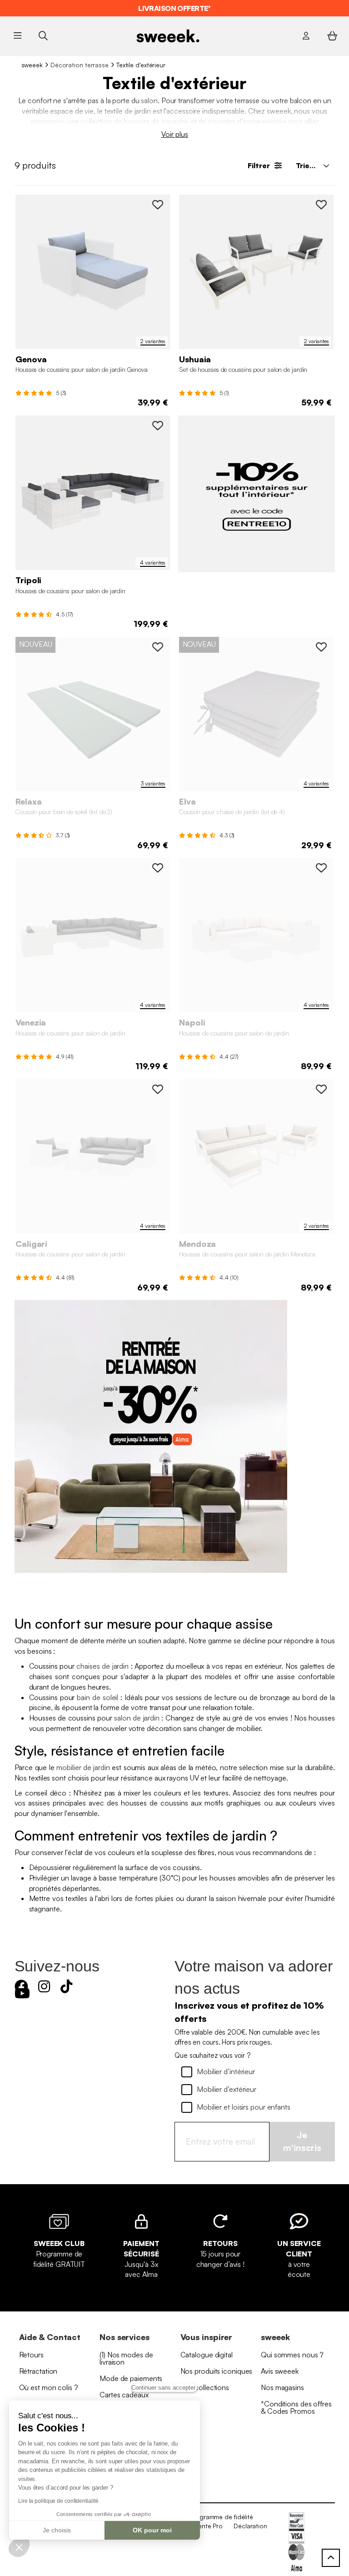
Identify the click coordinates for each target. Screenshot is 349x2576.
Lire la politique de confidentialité (58, 2501)
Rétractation (38, 2371)
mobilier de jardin (83, 1767)
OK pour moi (152, 2530)
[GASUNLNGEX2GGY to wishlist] (158, 647)
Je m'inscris (302, 2141)
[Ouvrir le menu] (18, 36)
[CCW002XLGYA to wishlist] (158, 425)
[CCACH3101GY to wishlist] (321, 205)
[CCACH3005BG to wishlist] (321, 1089)
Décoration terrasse (80, 65)
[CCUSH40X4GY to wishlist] (321, 647)
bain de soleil (97, 1697)
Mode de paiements (131, 2378)
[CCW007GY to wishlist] (158, 1089)
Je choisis (57, 2530)
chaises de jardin (102, 1666)
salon (149, 100)
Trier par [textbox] (311, 165)
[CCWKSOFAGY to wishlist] (158, 205)
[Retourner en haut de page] (331, 2558)
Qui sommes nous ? (292, 2355)
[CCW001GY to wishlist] (158, 868)
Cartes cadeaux (124, 2395)
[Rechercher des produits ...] (43, 36)
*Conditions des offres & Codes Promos (296, 2407)
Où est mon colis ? (49, 2387)
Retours (31, 2355)
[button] (19, 2547)
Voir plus (175, 134)
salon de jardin (137, 1718)
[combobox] (312, 165)
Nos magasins (282, 2387)
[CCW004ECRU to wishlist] (321, 868)
